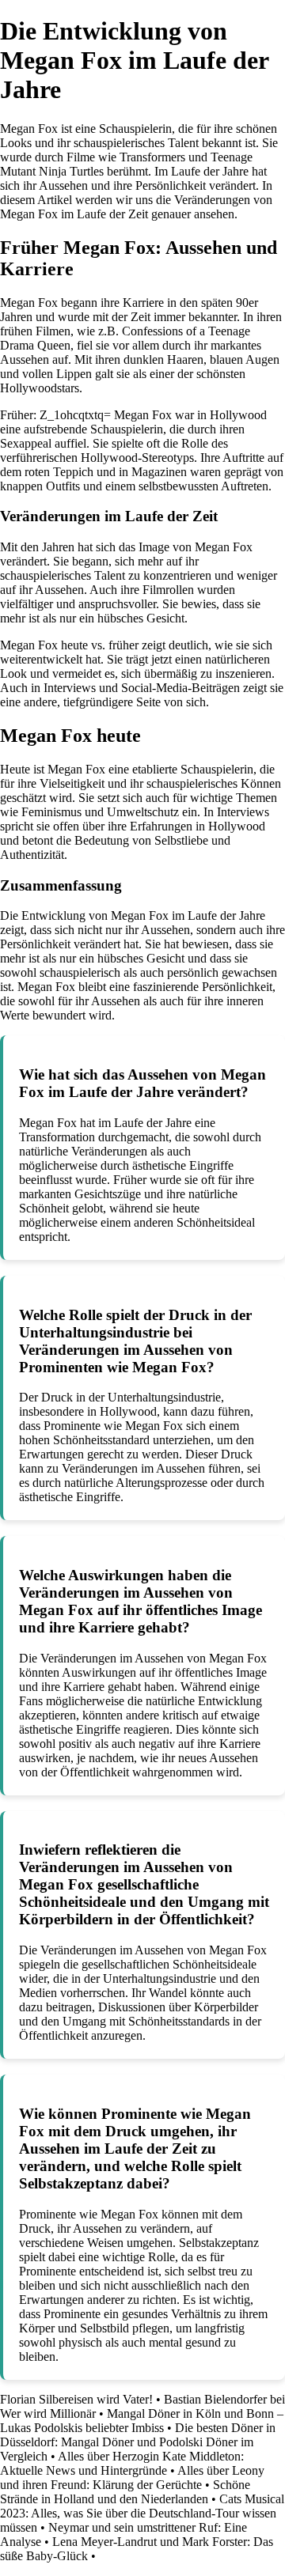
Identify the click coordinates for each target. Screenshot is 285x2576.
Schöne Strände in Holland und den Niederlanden (125, 2492)
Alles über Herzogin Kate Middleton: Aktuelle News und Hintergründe (122, 2463)
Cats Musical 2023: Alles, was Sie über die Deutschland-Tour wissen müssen (142, 2513)
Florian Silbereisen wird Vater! (76, 2399)
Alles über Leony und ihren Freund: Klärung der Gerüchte (132, 2478)
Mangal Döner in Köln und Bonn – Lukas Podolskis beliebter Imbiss (142, 2421)
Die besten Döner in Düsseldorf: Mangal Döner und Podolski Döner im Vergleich (138, 2442)
